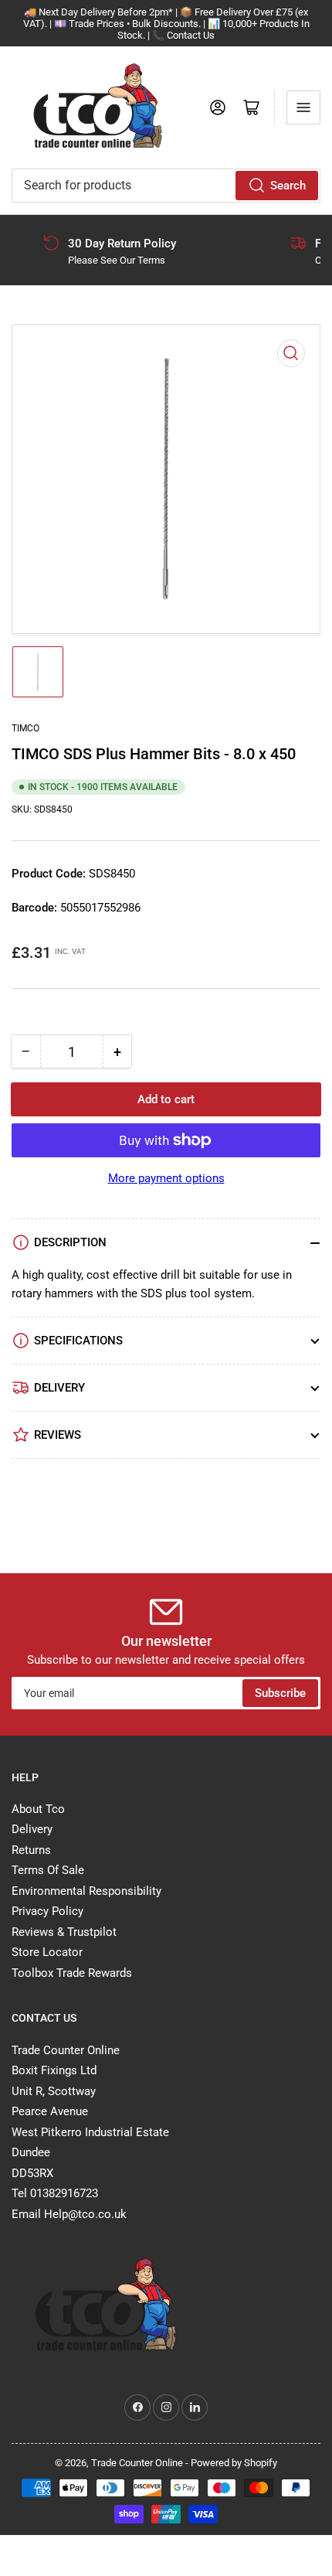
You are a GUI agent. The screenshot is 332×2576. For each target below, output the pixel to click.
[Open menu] (303, 107)
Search (288, 186)
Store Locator (47, 1952)
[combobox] (166, 186)
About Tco (38, 1809)
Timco (25, 728)
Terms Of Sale (48, 1870)
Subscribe (280, 1693)
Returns (31, 1850)
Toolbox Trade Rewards (72, 1973)
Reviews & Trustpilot (64, 1932)
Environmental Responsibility (86, 1891)
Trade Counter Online (138, 2463)
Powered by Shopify (234, 2463)
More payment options (166, 1178)
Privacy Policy (47, 1911)
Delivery (32, 1829)
